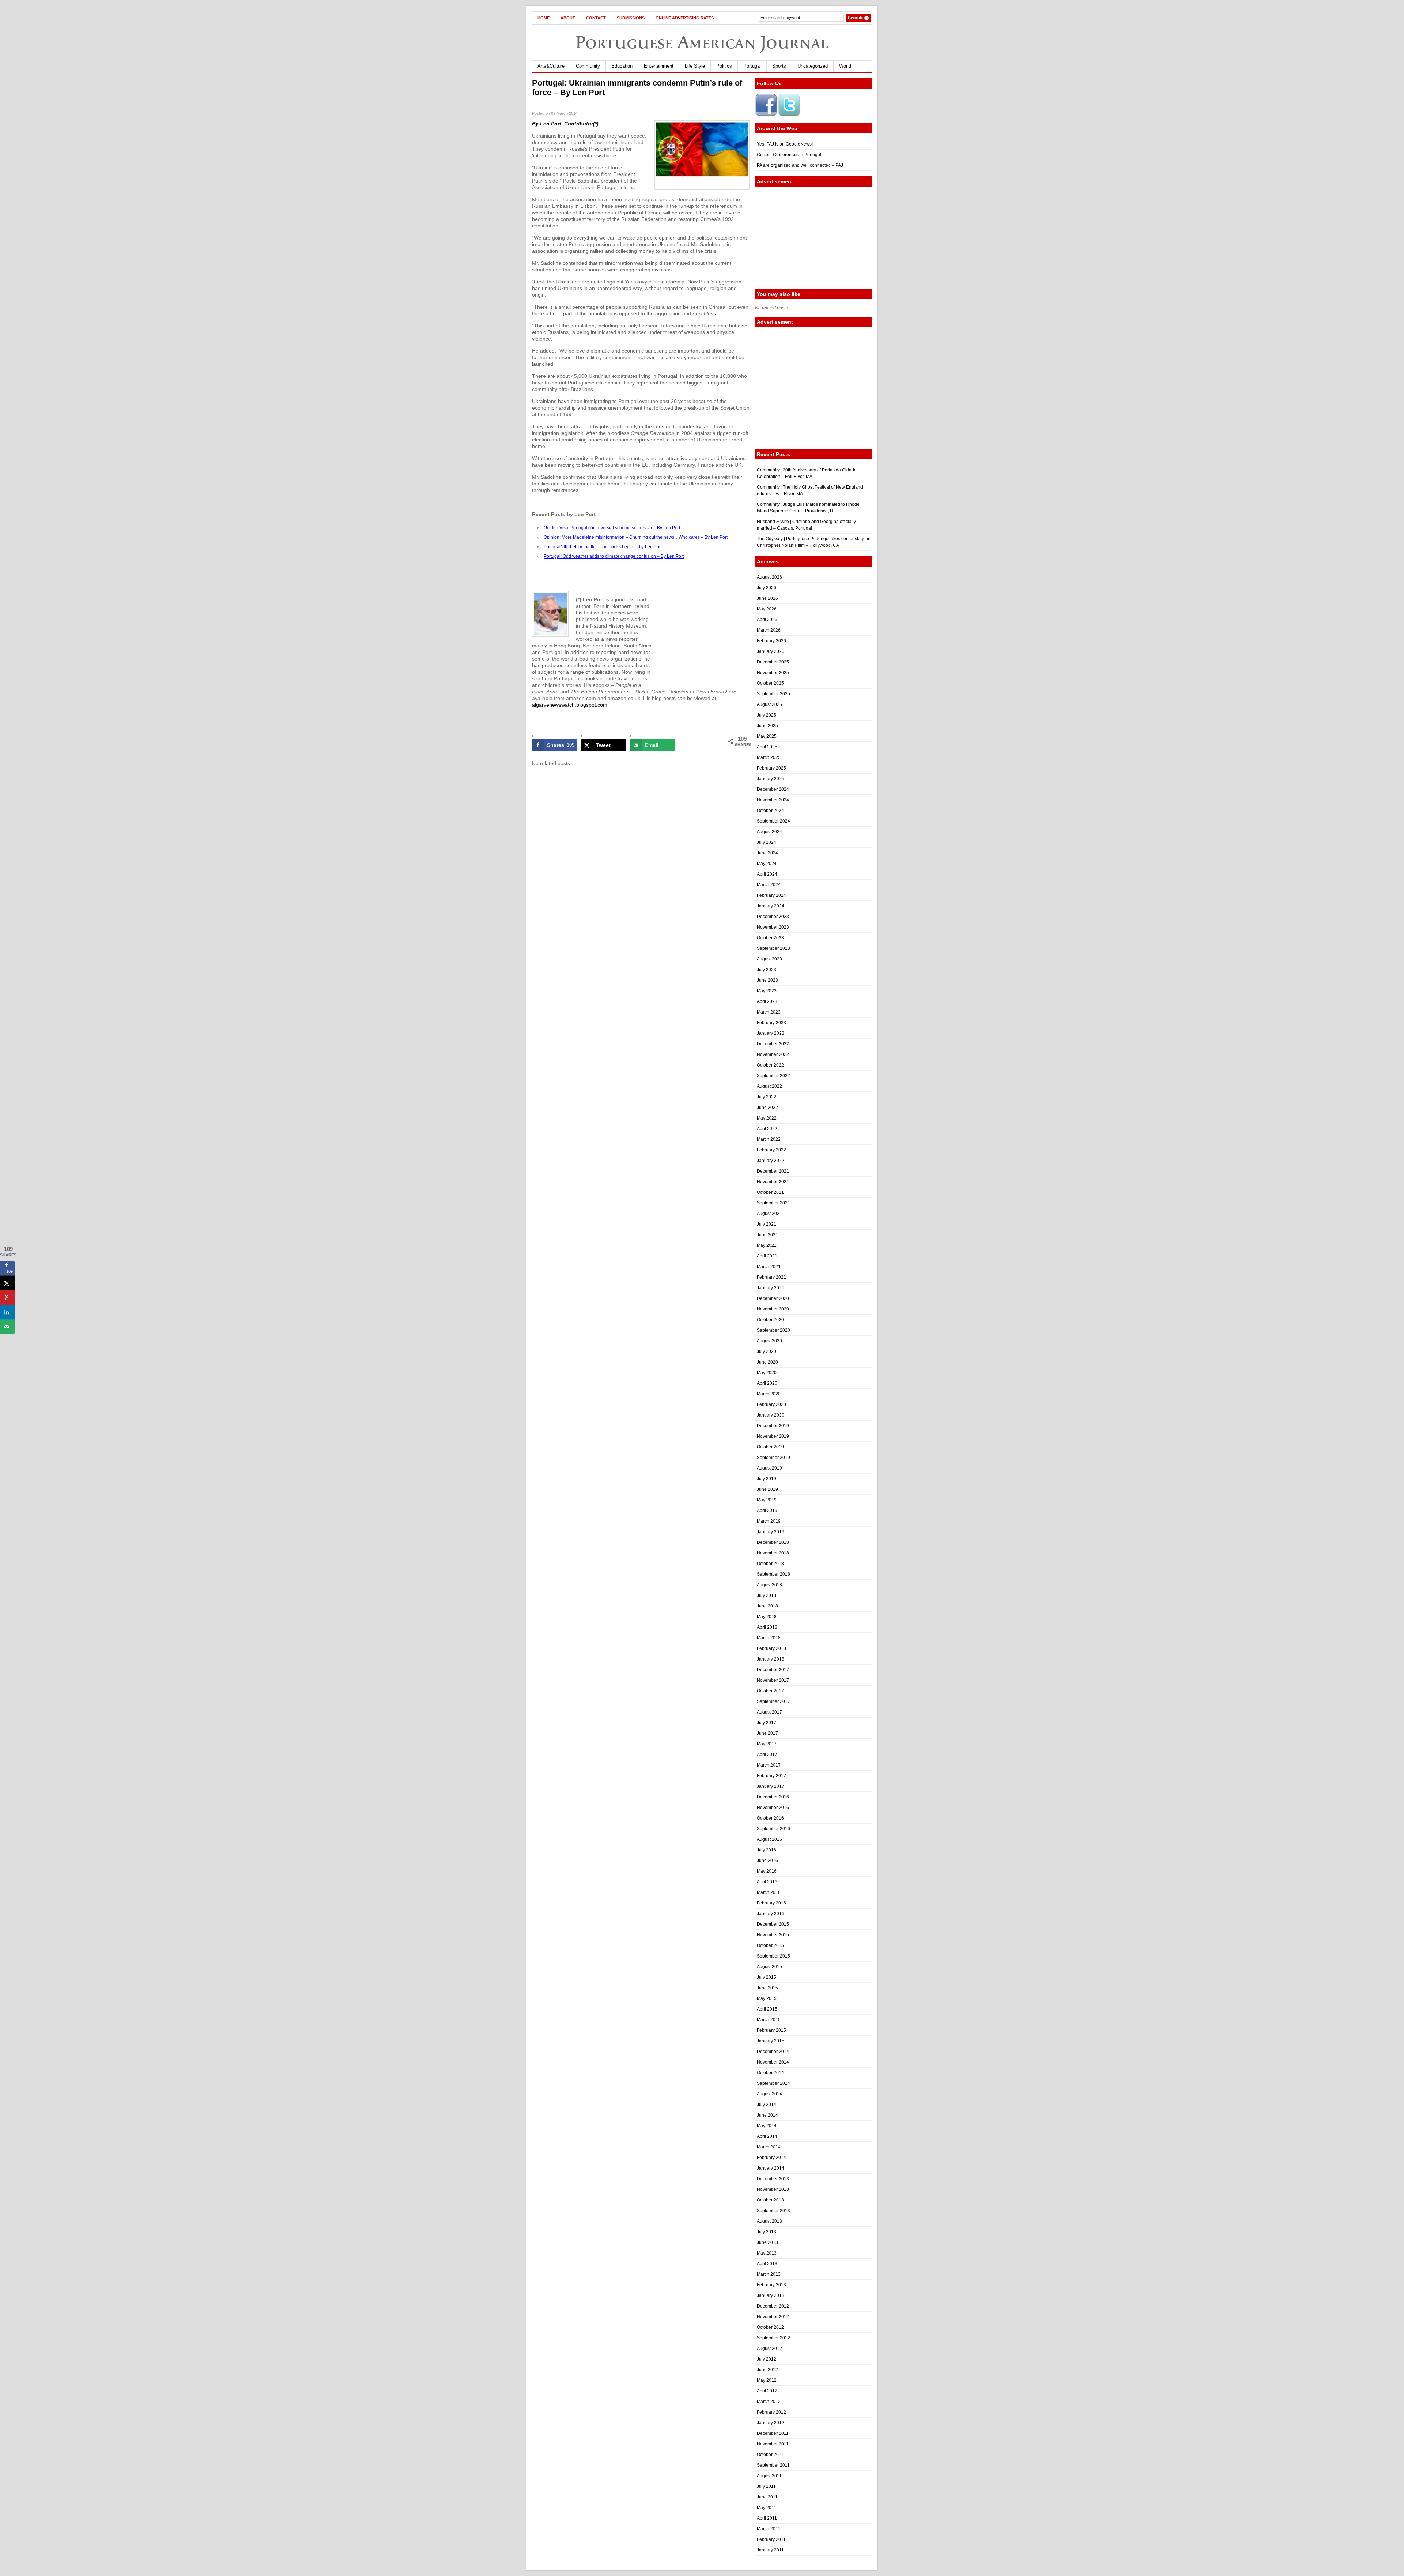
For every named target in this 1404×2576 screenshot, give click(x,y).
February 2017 (771, 1776)
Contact (596, 18)
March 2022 (769, 1139)
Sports (779, 66)
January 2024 (771, 906)
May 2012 (767, 2380)
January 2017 (771, 1786)
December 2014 (773, 2052)
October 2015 (770, 1945)
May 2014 (767, 2126)
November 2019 (773, 1436)
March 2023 (769, 1012)
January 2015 (771, 2041)
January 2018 (771, 1659)
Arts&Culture (551, 66)
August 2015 (769, 1967)
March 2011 (769, 2529)
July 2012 (767, 2359)
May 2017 (767, 1744)
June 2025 (767, 726)
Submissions (631, 18)
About (568, 18)
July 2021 (767, 1224)
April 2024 (767, 874)
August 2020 (769, 1341)
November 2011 (773, 2444)
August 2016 (769, 1839)
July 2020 (767, 1351)
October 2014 (770, 2073)
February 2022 (771, 1150)
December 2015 (773, 1924)
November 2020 (773, 1309)
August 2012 (769, 2349)
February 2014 (771, 2158)
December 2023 (773, 917)
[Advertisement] (814, 238)
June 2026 (767, 598)
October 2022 (770, 1065)
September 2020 (773, 1330)
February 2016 (771, 1903)
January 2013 (771, 2295)
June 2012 (767, 2370)
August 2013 (769, 2221)
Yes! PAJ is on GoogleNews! (785, 144)
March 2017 (769, 1765)
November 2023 (773, 927)
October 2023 (770, 938)
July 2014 (767, 2105)
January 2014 (771, 2168)
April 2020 (767, 1383)
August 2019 (769, 1468)
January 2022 (771, 1161)
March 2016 (769, 1892)
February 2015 (771, 2030)
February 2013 (771, 2285)
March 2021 (769, 1267)
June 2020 (767, 1362)
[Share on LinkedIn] (7, 1312)
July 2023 (767, 970)
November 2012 (773, 2317)
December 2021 (773, 1171)
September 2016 (773, 1829)
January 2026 (771, 651)
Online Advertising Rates (685, 18)
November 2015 (773, 1935)
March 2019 (769, 1521)
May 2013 (767, 2253)
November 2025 (773, 673)
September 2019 (773, 1458)
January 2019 (771, 1532)
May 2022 (767, 1118)
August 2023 (769, 959)
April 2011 (767, 2518)
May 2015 (767, 1998)
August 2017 (769, 1712)
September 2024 (773, 821)
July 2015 (767, 1977)
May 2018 (767, 1617)
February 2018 (771, 1648)
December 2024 (773, 789)
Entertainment (659, 66)
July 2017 (767, 1723)
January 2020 (771, 1415)
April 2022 (767, 1129)
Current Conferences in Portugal (789, 155)
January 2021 (771, 1288)
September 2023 (773, 948)
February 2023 (771, 1023)
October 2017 (770, 1691)
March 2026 (769, 630)
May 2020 (767, 1373)
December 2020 (773, 1298)
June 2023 (767, 980)
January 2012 (771, 2423)
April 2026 (767, 620)
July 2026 (767, 588)
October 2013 (770, 2200)
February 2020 (771, 1404)
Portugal (752, 66)
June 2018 (767, 1606)
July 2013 (767, 2232)
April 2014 (767, 2136)
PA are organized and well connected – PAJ (800, 165)
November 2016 (773, 1808)
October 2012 (770, 2327)
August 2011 (769, 2476)
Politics (724, 66)
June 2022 (767, 1108)
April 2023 (767, 1001)
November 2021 (773, 1182)
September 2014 (773, 2083)
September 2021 (773, 1203)
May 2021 (767, 1245)
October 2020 (770, 1320)
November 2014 (773, 2062)
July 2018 (767, 1595)
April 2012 (767, 2391)
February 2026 (771, 641)
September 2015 (773, 1956)
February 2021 (771, 1277)
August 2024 (769, 832)
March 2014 (769, 2147)
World (845, 66)
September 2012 (773, 2338)
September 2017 (773, 1701)
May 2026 (767, 609)
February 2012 (771, 2412)
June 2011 (767, 2497)
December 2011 (773, 2433)
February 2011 (771, 2539)
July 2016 (767, 1850)
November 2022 (773, 1054)
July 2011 (766, 2486)
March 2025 (769, 757)
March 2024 (769, 885)
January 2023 (771, 1033)
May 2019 (767, 1500)
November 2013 (773, 2189)
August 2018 (769, 1585)
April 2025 (767, 747)
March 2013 (769, 2274)
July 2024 (767, 842)
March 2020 (769, 1394)
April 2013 (767, 2264)
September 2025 (773, 694)
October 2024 (770, 811)
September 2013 (773, 2211)
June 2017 (767, 1733)
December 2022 (773, 1044)
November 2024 (773, 800)
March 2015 (769, 2020)
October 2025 (770, 683)
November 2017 (773, 1680)
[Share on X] (7, 1283)
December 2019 (773, 1426)
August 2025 (769, 704)
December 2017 (773, 1670)
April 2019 (767, 1511)
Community (588, 66)
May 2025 (767, 736)
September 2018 (773, 1574)
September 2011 (773, 2465)
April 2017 (767, 1755)
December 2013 (773, 2179)
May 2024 (767, 864)
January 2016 (771, 1914)
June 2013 (767, 2242)
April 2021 (767, 1256)
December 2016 (773, 1797)
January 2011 (770, 2550)
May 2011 (767, 2508)
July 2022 (767, 1097)
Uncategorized (813, 66)
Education (622, 66)
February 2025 (771, 768)
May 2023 (767, 991)
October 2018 (770, 1564)
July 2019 (767, 1479)
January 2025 (771, 779)
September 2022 (773, 1076)
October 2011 (770, 2455)
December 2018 (773, 1542)
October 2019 (770, 1447)
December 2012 (773, 2306)
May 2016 (767, 1871)
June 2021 (767, 1235)
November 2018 (773, 1553)
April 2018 (767, 1627)
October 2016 (770, 1818)
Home (544, 18)
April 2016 (767, 1882)
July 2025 (767, 715)
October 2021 (770, 1192)
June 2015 (767, 1988)
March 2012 (769, 2402)
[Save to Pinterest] (7, 1298)
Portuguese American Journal (702, 42)
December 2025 (773, 662)
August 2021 (769, 1214)
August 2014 (769, 2094)
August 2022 (769, 1086)
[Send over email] (7, 1327)
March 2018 (769, 1638)
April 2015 (767, 2009)
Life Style (695, 66)
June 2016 (767, 1861)
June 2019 (767, 1489)
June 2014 (767, 2115)
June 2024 (767, 853)
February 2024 (771, 895)
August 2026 (769, 577)
